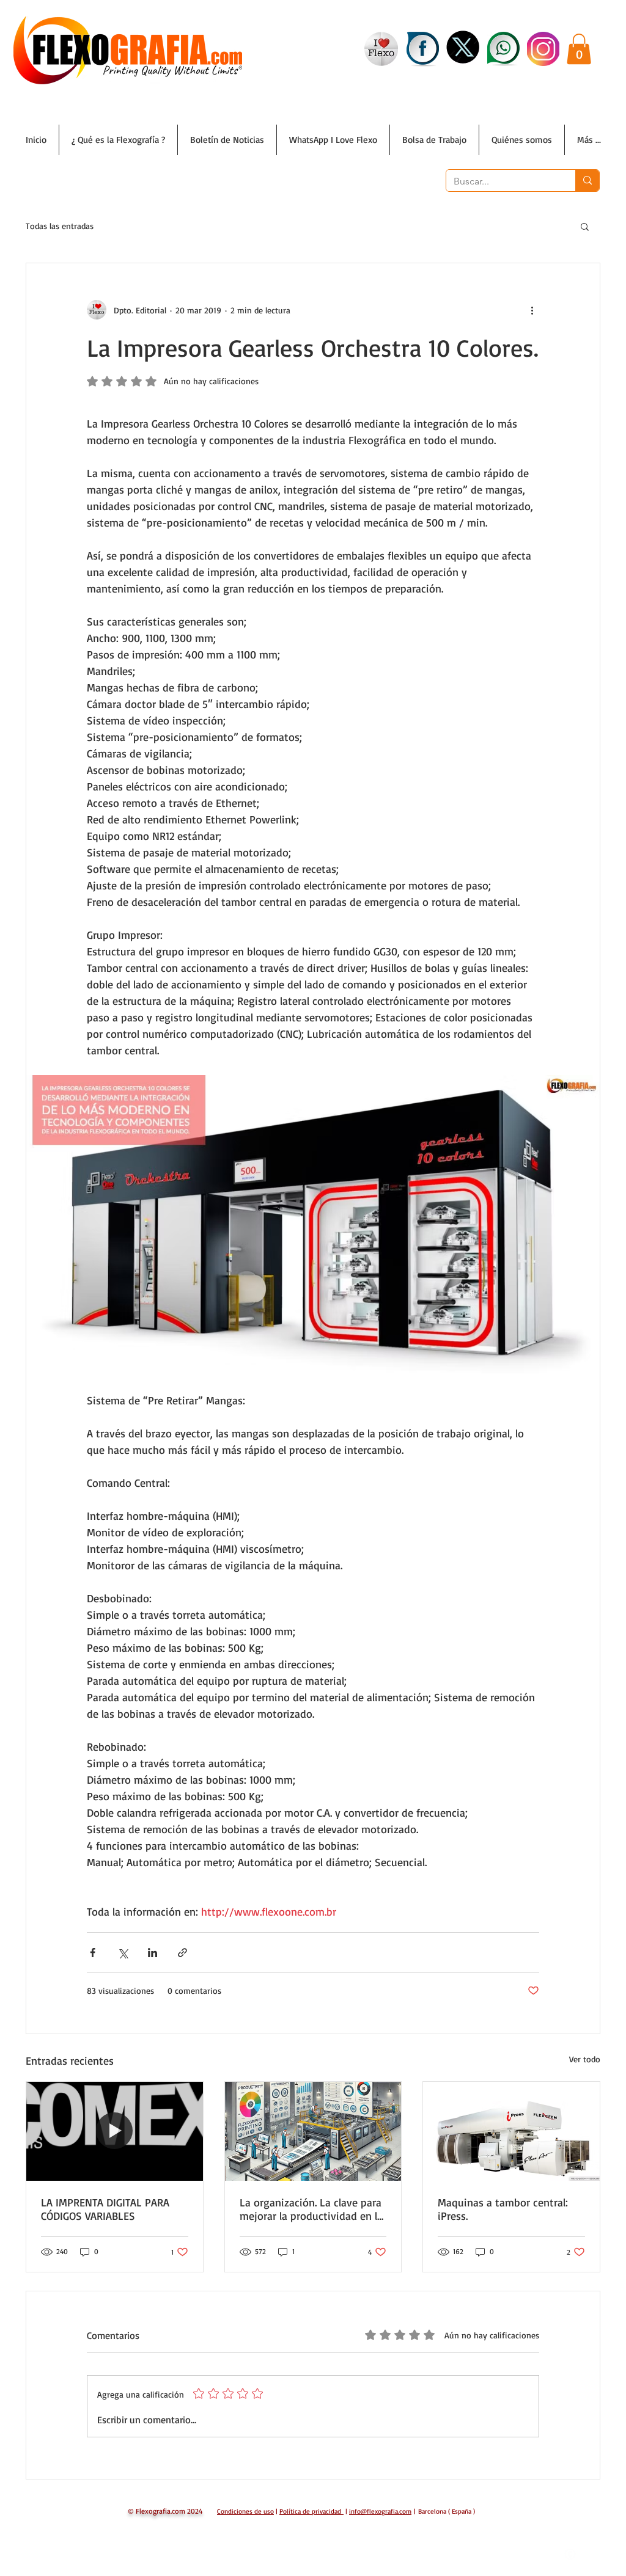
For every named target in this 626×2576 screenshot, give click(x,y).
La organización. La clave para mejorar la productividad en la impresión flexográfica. (311, 2209)
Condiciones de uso (245, 2511)
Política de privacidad (310, 2511)
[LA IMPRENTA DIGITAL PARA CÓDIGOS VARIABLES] (115, 2131)
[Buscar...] (587, 181)
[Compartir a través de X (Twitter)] (123, 1953)
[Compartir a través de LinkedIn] (153, 1953)
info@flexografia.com (380, 2511)
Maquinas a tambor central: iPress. (503, 2209)
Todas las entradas (60, 226)
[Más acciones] (532, 310)
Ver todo (585, 2059)
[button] (579, 49)
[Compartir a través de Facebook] (93, 1953)
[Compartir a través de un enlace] (182, 1953)
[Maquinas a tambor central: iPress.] (511, 2131)
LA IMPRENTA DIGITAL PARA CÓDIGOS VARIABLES (105, 2209)
